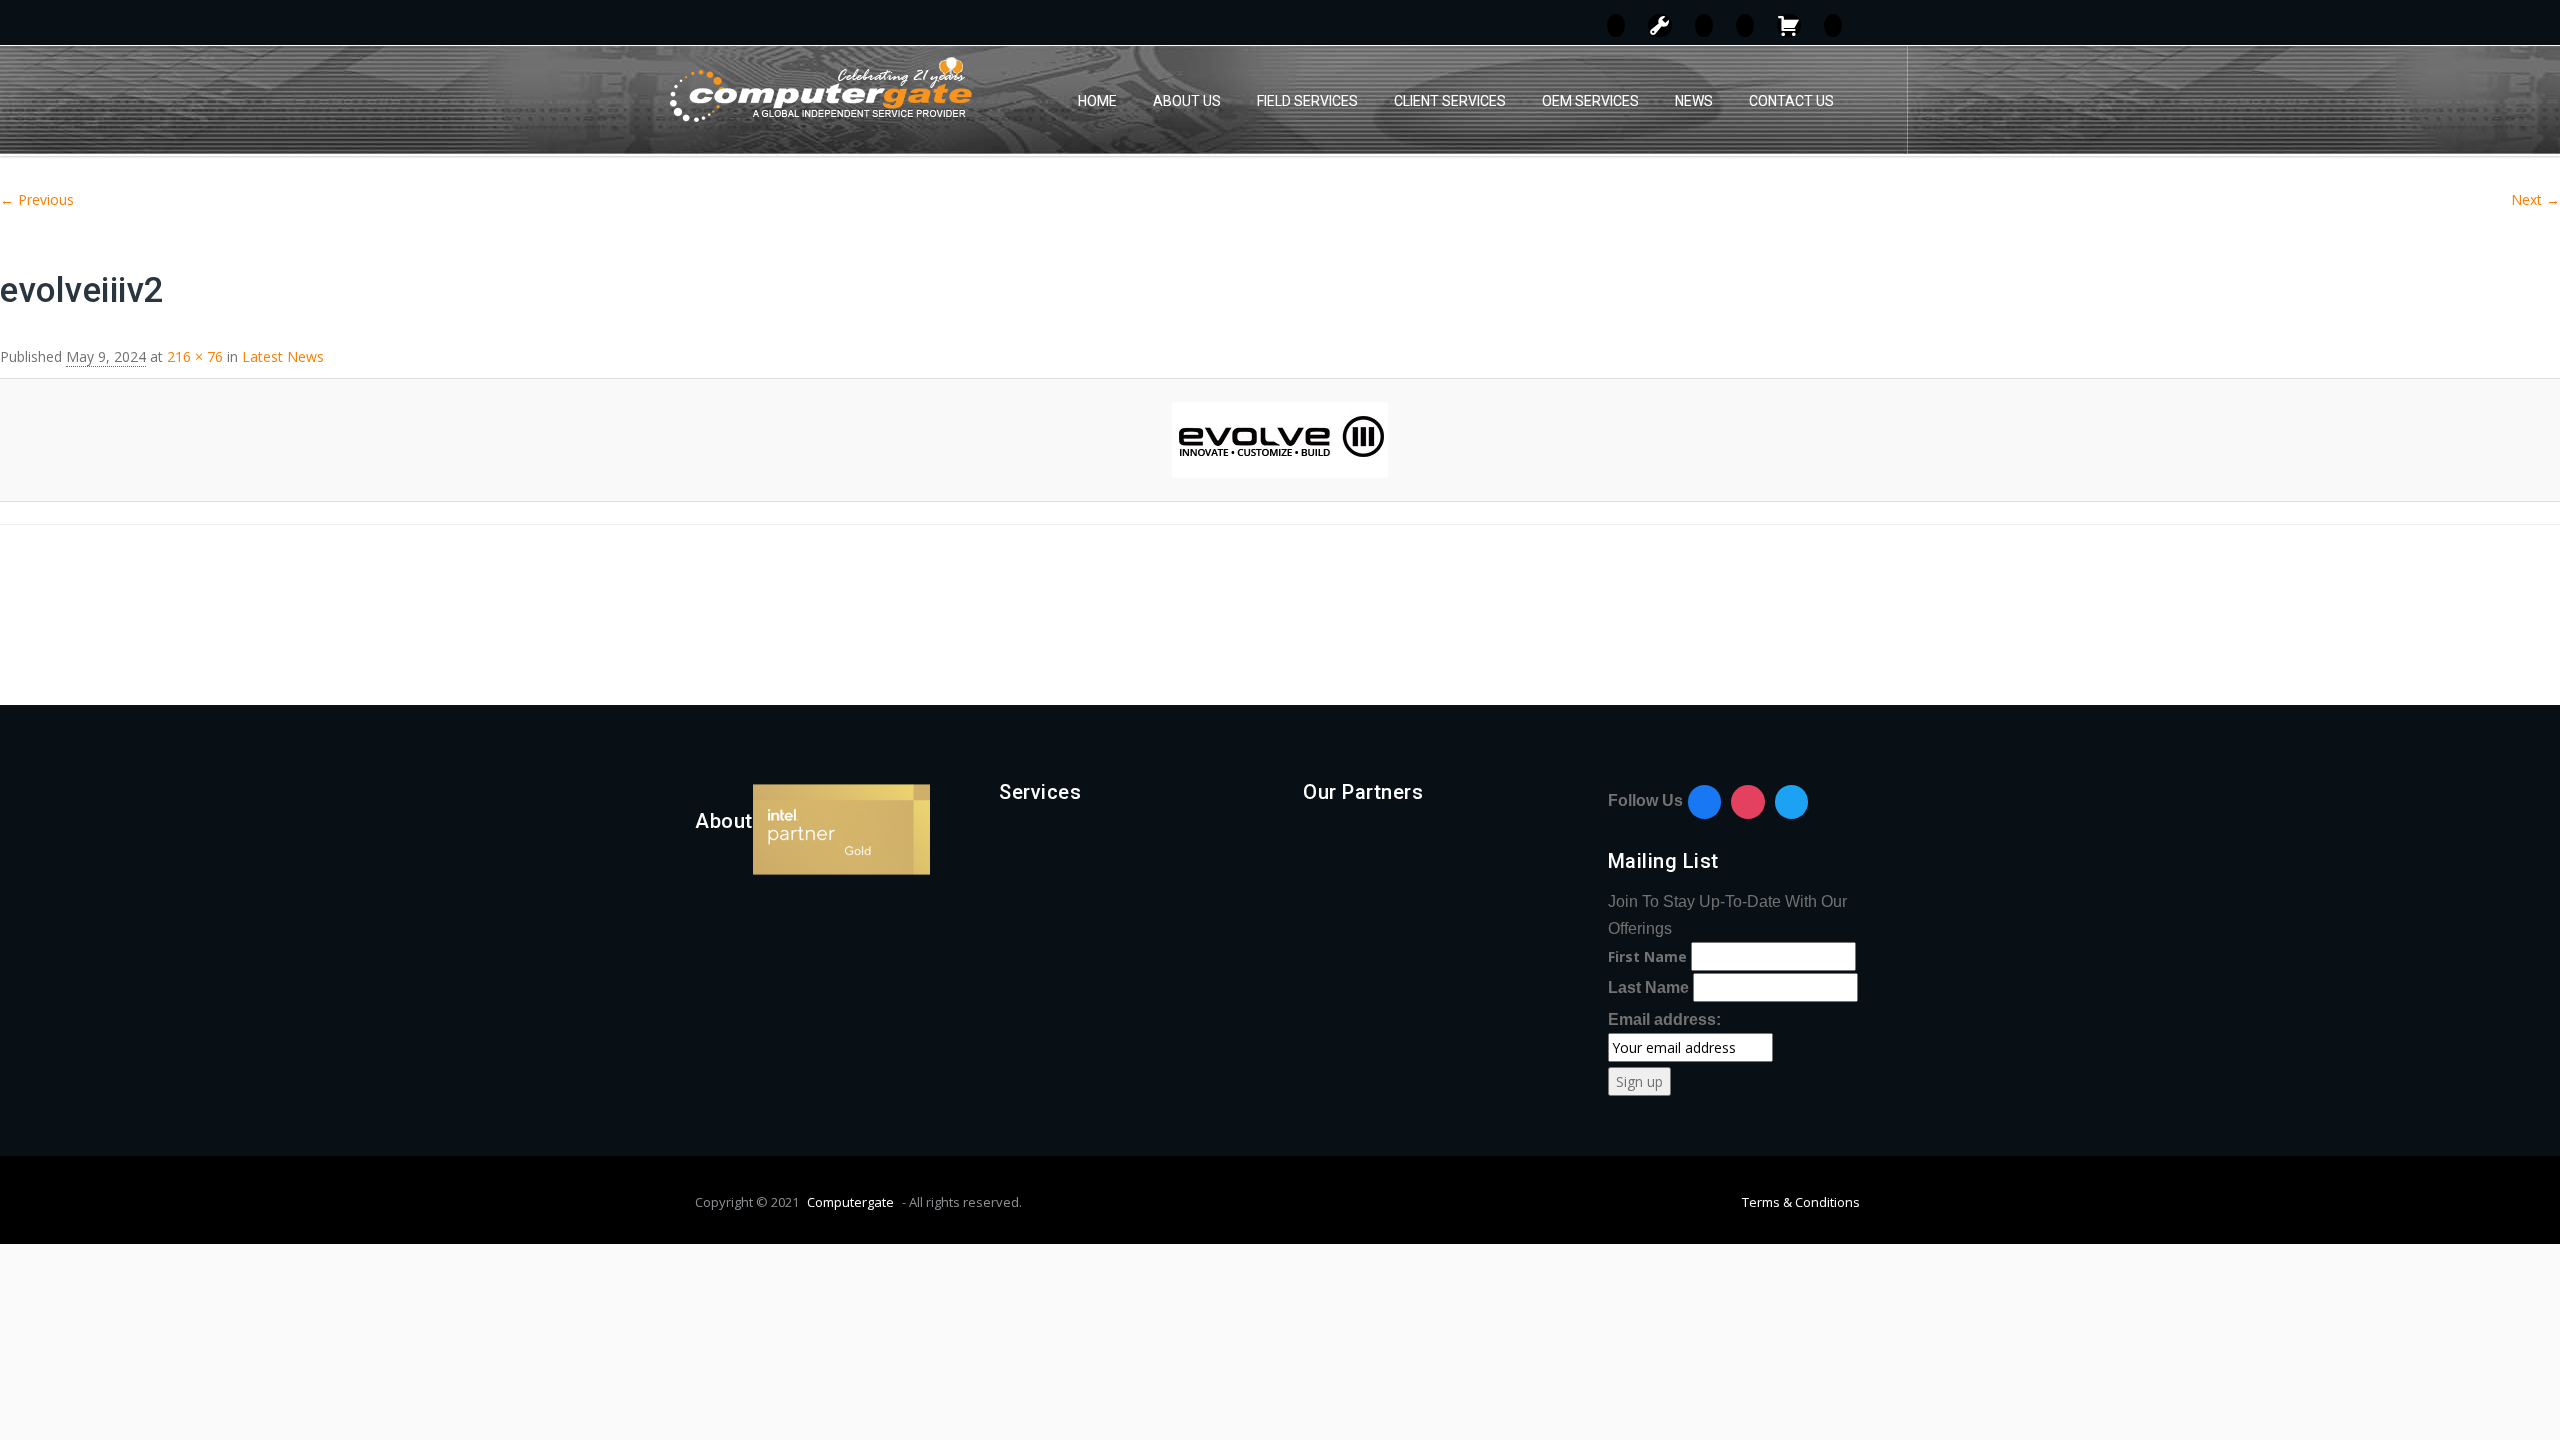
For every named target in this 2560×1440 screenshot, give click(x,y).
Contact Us (1791, 101)
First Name (1647, 956)
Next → (2535, 199)
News (1694, 101)
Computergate (850, 1202)
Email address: (1664, 1019)
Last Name (1648, 987)
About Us (1187, 101)
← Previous (37, 199)
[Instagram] (1748, 802)
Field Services (1307, 101)
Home (1097, 101)
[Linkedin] (1792, 802)
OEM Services (1590, 101)
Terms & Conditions (1801, 1202)
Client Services (1450, 101)
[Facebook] (1705, 802)
